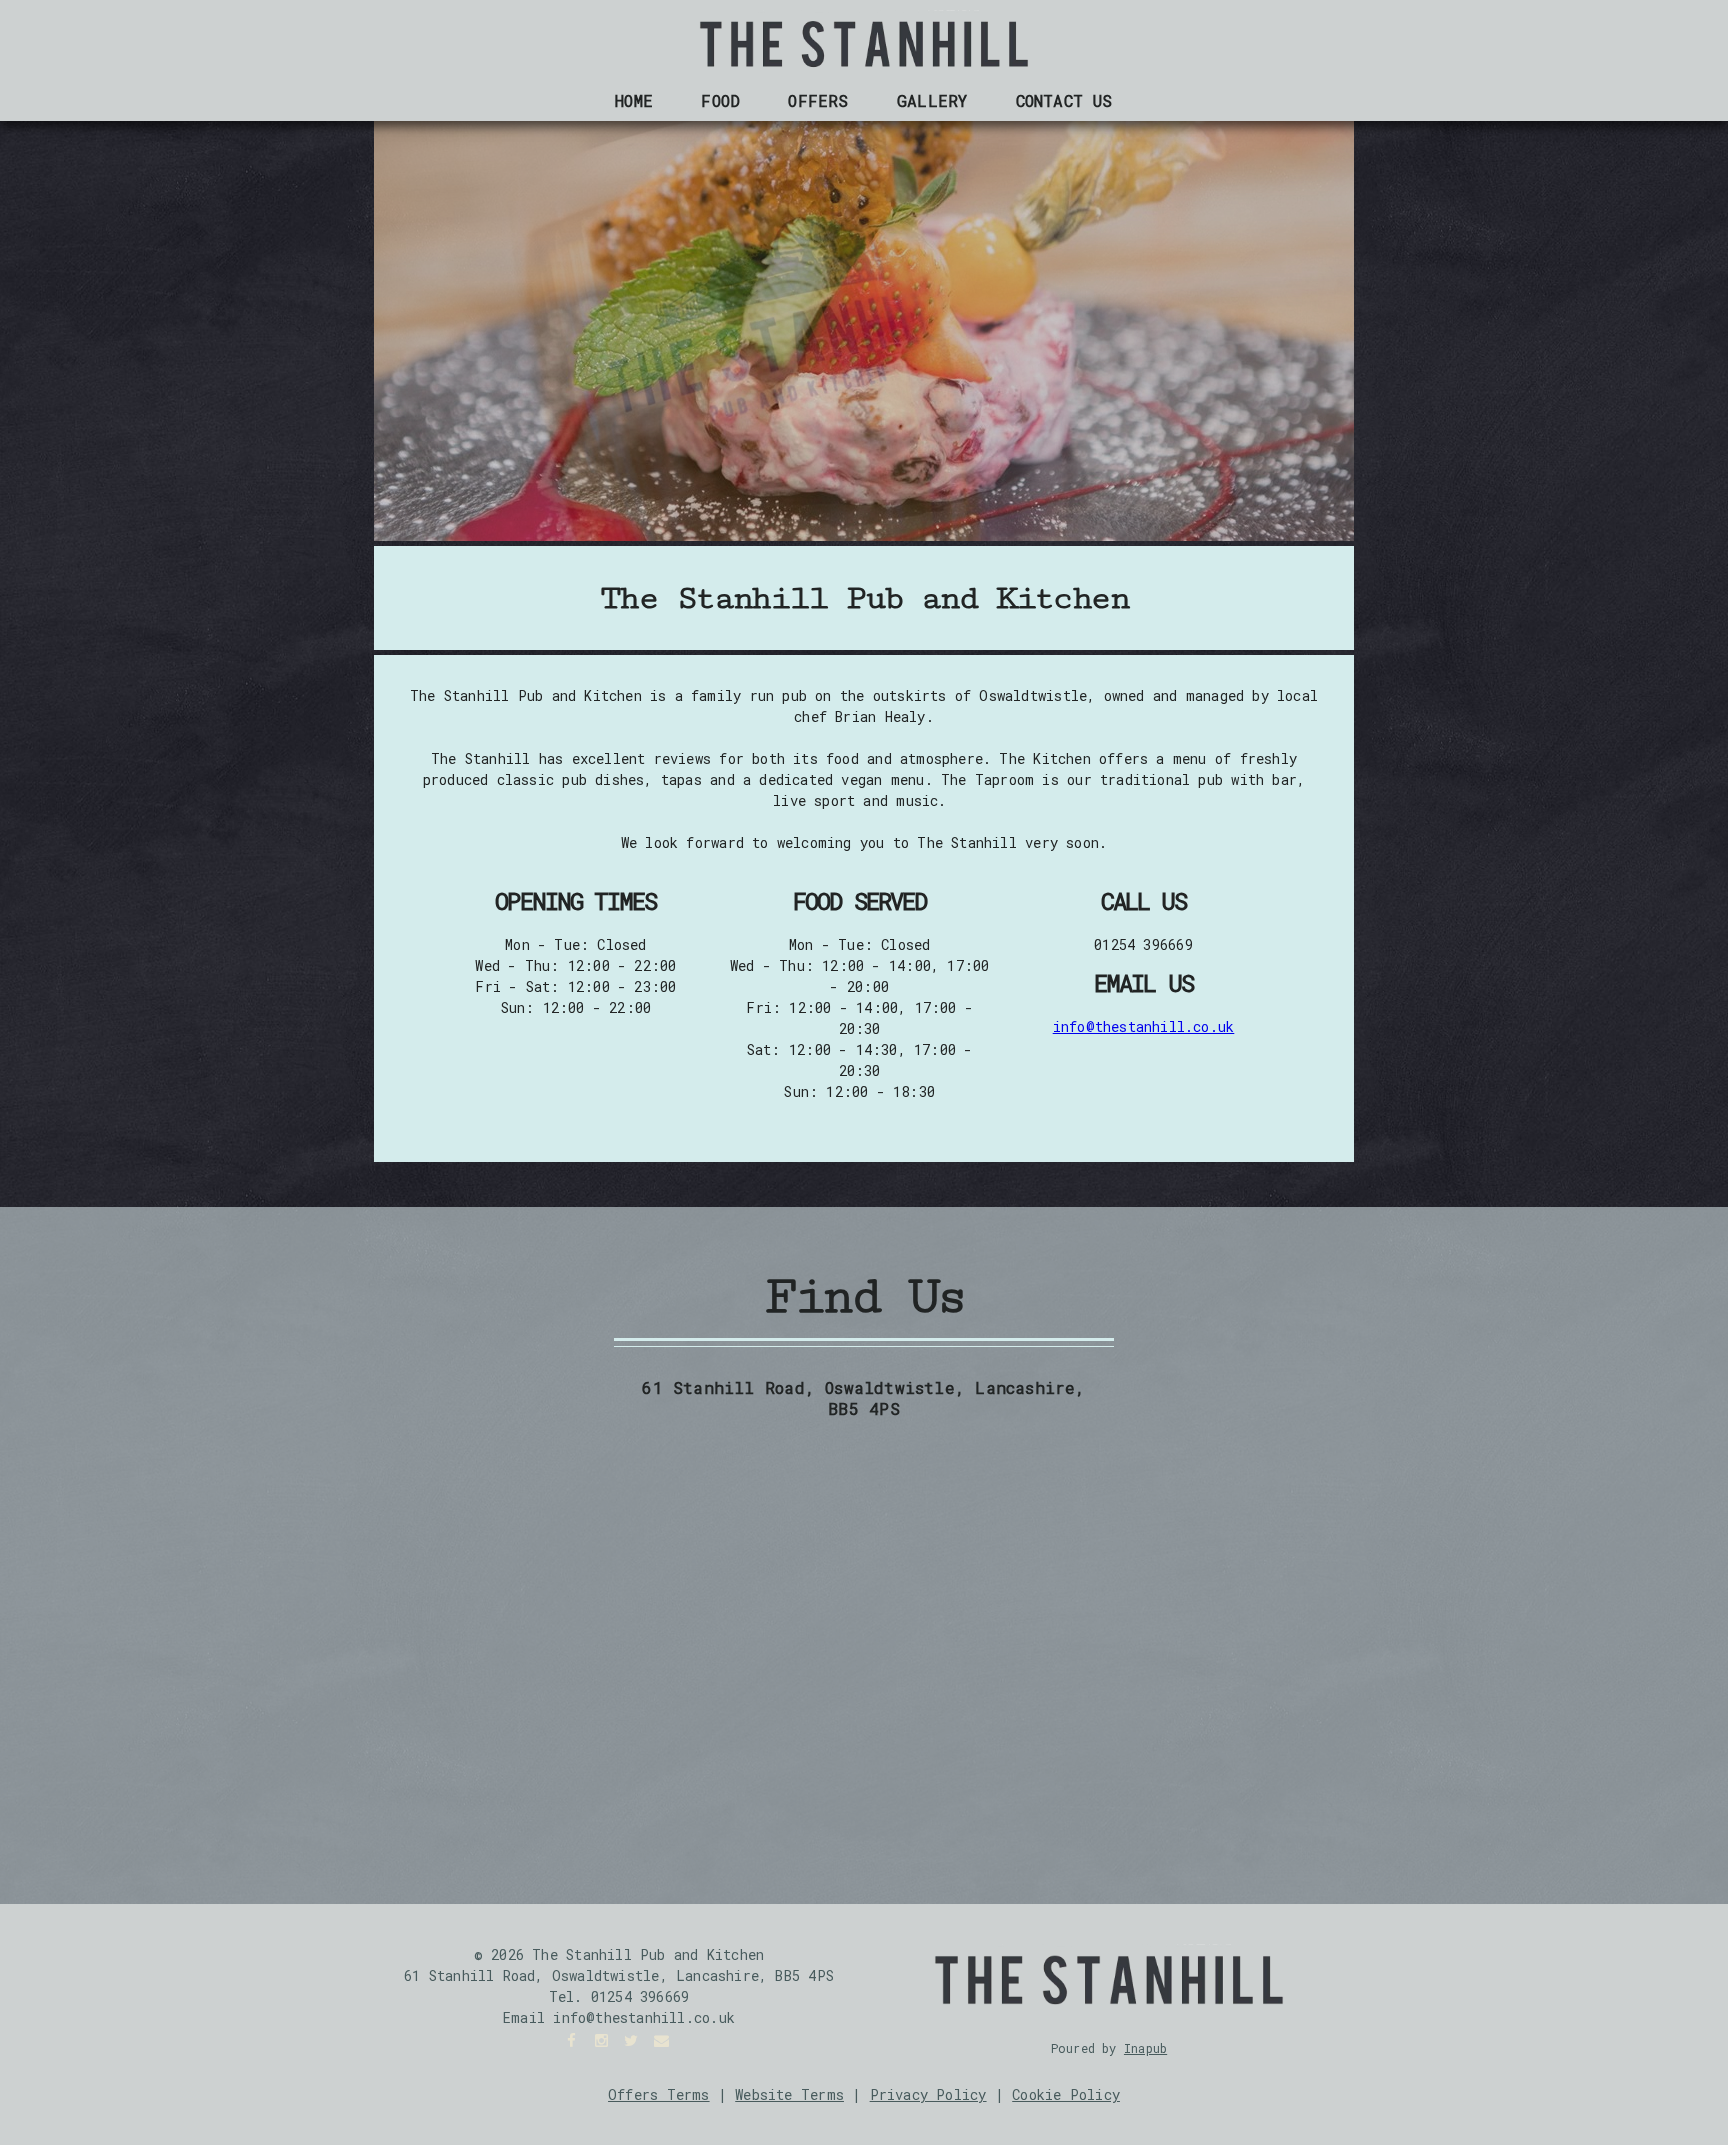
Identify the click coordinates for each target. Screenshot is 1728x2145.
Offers (818, 100)
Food (720, 100)
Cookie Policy (1066, 2094)
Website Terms (789, 2094)
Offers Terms (659, 2094)
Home (634, 100)
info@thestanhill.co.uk (1144, 1026)
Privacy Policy (928, 2094)
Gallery (932, 100)
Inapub (1145, 2048)
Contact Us (1064, 100)
